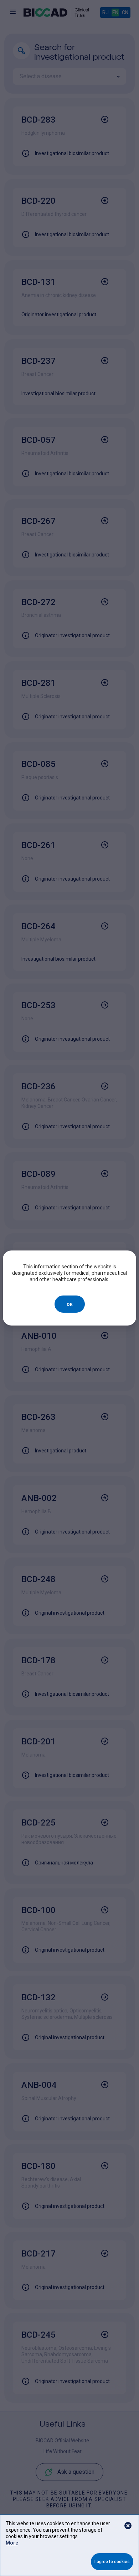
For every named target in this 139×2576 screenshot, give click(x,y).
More (12, 2543)
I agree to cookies (112, 2562)
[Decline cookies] (128, 2526)
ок (70, 1304)
